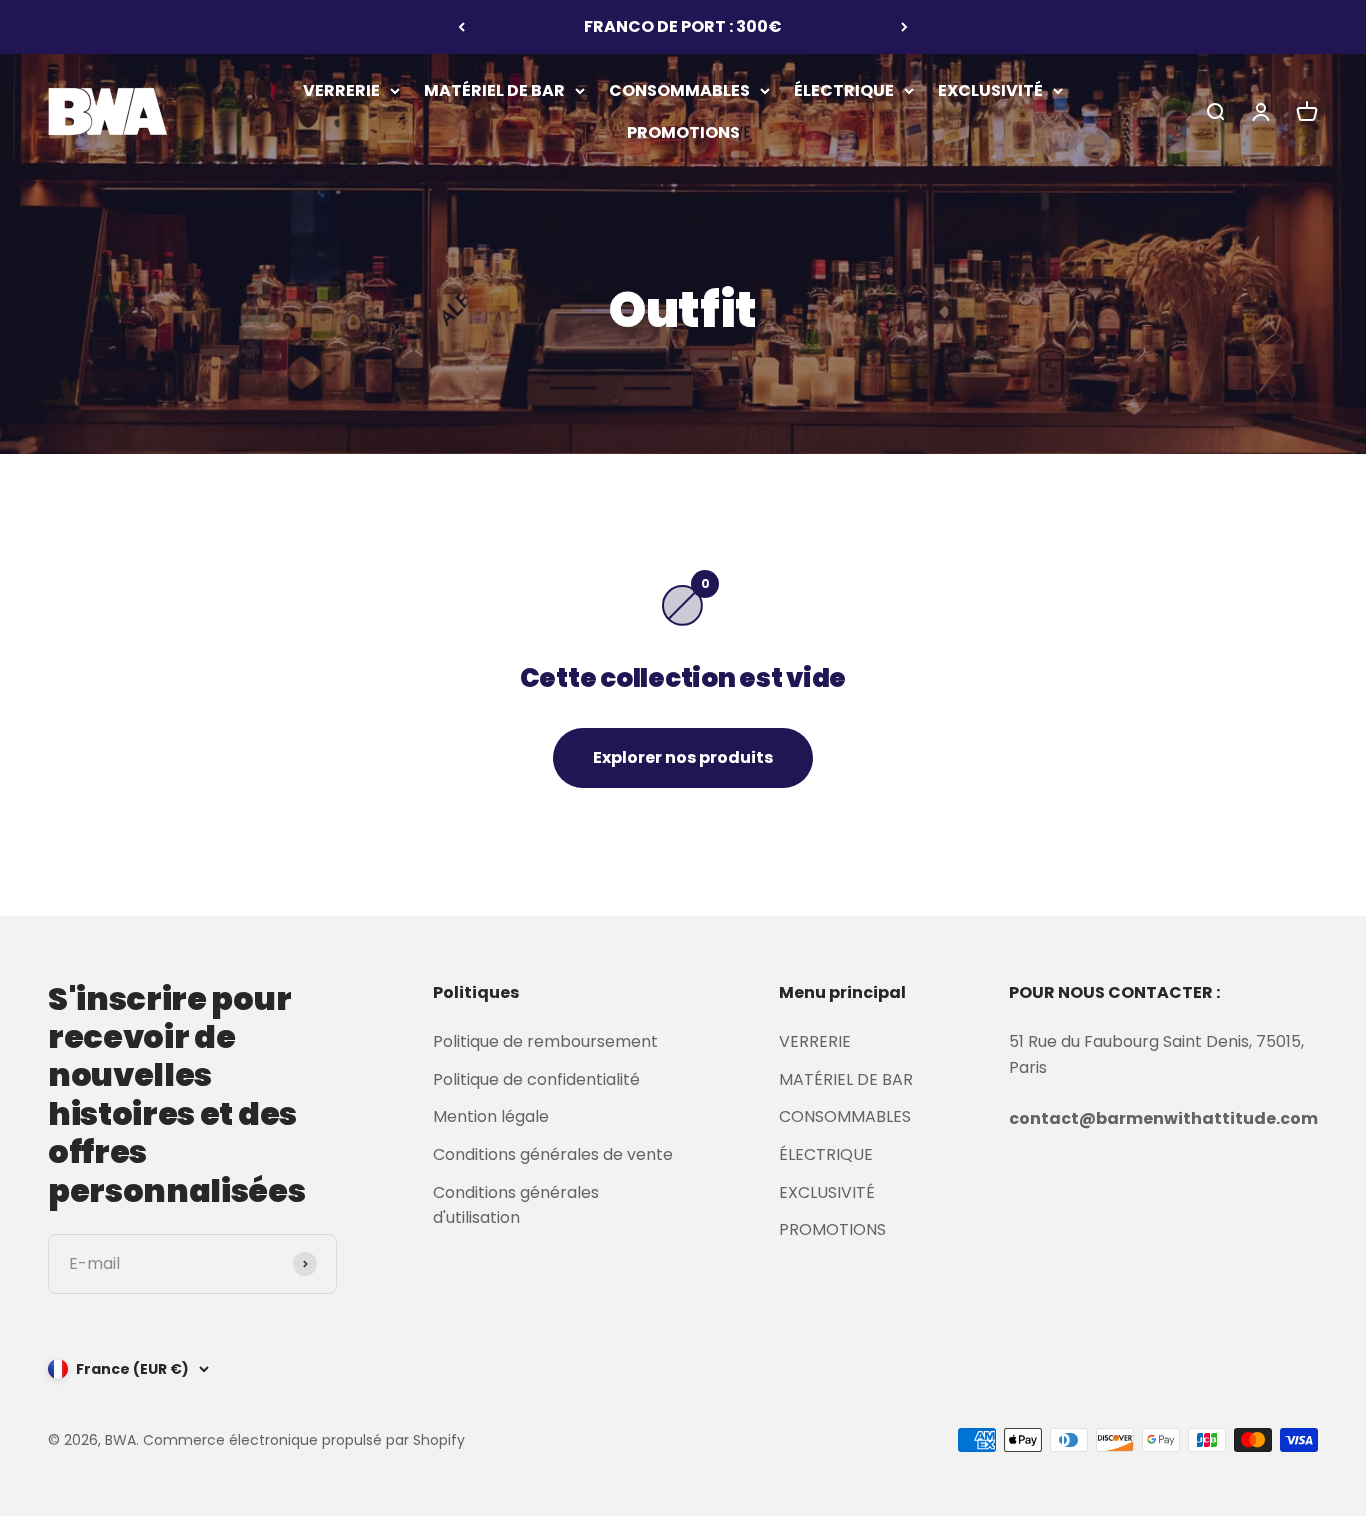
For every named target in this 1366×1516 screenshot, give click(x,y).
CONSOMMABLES (679, 90)
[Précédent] (461, 27)
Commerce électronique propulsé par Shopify (304, 1440)
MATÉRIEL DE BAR (494, 90)
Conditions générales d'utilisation (516, 1205)
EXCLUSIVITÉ (990, 90)
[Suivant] (904, 27)
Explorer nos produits (683, 757)
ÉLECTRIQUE (844, 90)
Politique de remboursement (545, 1041)
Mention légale (491, 1116)
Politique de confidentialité (536, 1079)
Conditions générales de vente (553, 1154)
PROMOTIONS (683, 131)
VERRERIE (341, 90)
